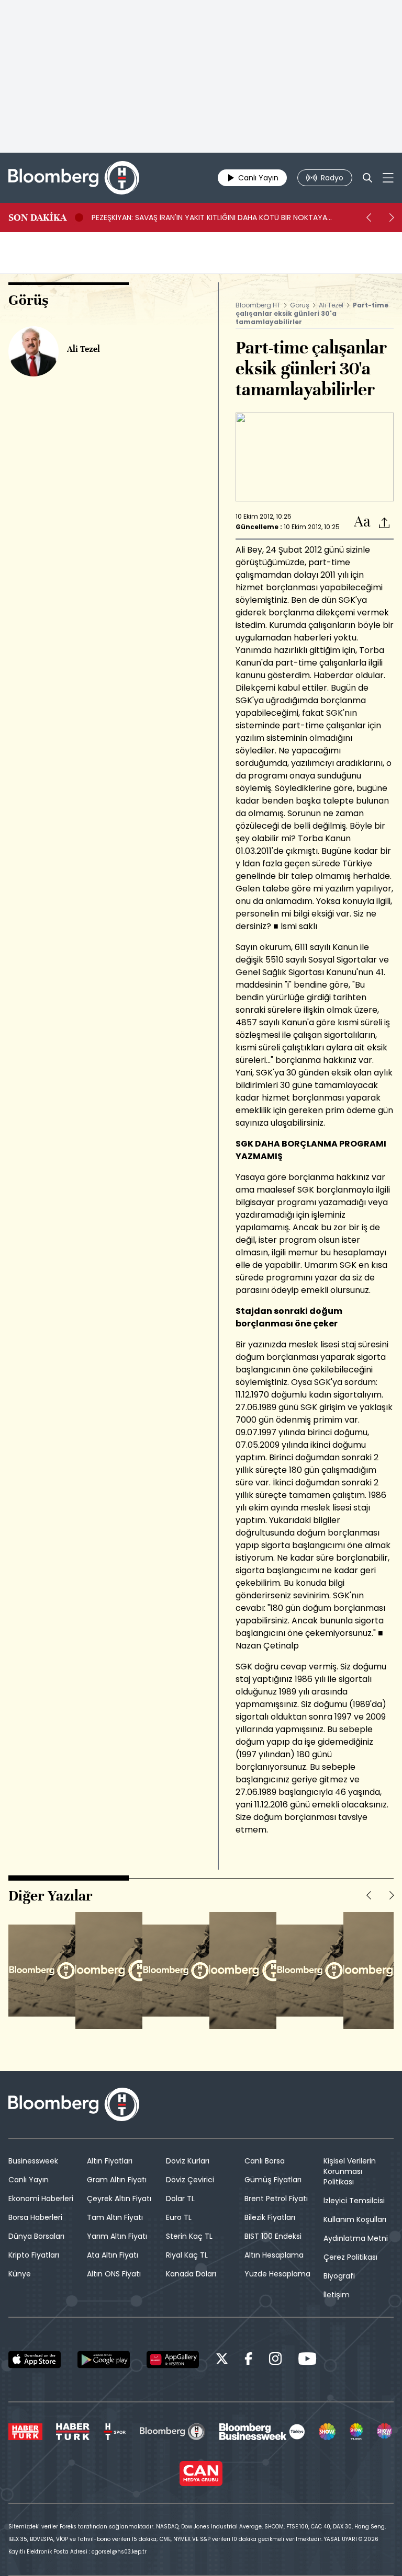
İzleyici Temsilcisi (354, 2201)
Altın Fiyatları (110, 2161)
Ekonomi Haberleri (41, 2199)
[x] (222, 2360)
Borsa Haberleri (35, 2217)
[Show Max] (385, 2432)
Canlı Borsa (265, 2161)
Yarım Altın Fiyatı (117, 2236)
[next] (392, 217)
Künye (20, 2274)
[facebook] (249, 2360)
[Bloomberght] (74, 178)
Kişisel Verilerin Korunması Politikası (350, 2171)
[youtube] (307, 2360)
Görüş (300, 305)
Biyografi (339, 2276)
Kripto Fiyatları (34, 2255)
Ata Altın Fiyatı (113, 2255)
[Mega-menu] (388, 178)
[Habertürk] (25, 2432)
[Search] (367, 178)
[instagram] (275, 2360)
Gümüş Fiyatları (273, 2180)
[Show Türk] (356, 2432)
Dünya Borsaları (36, 2236)
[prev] (368, 217)
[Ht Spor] (115, 2432)
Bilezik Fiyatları (270, 2217)
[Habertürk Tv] (73, 2432)
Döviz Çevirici (190, 2180)
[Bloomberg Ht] (172, 2432)
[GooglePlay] (104, 2360)
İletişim (337, 2295)
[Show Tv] (327, 2432)
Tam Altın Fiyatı (115, 2217)
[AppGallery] (173, 2360)
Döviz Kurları (188, 2161)
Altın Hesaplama (274, 2255)
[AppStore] (35, 2360)
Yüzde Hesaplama (277, 2274)
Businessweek (33, 2161)
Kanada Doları (191, 2274)
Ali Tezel (331, 305)
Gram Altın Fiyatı (117, 2180)
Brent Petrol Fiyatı (276, 2199)
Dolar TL (180, 2199)
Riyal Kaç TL (187, 2255)
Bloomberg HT (258, 305)
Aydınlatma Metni (356, 2238)
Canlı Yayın (29, 2180)
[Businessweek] (262, 2432)
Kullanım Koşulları (355, 2219)
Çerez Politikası (350, 2257)
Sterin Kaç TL (189, 2236)
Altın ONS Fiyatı (114, 2274)
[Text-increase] (362, 522)
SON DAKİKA (37, 217)
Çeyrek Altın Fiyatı (119, 2199)
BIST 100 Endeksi (273, 2236)
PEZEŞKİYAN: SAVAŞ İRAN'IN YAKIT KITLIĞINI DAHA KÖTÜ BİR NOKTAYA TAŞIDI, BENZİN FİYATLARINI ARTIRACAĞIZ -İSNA (209, 217)
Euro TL (179, 2217)
